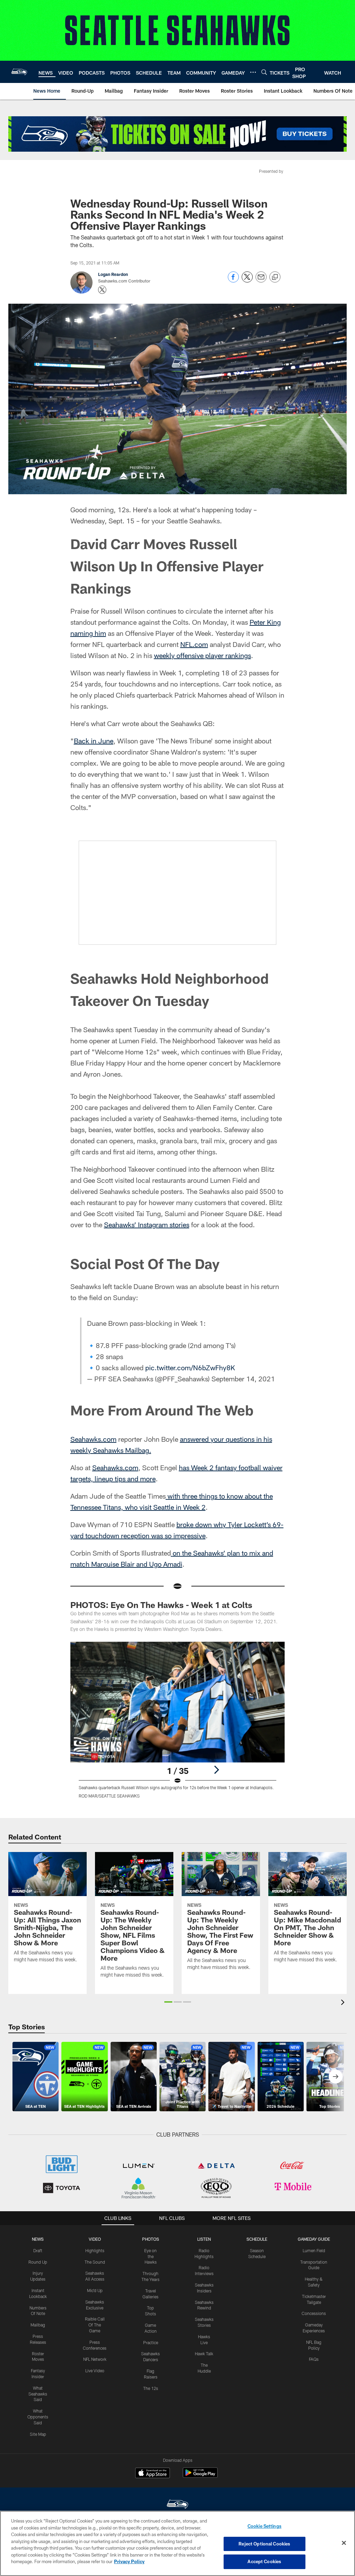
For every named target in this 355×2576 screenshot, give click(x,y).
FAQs (314, 2359)
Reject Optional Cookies (264, 2544)
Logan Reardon (113, 274)
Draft (38, 2250)
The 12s (151, 2388)
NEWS (38, 2239)
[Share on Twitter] (247, 281)
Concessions (314, 2313)
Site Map (38, 2434)
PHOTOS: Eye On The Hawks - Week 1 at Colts (161, 1605)
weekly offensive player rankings (202, 655)
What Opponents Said (38, 2417)
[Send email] (261, 281)
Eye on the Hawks (150, 2256)
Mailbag (38, 2325)
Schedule (257, 2239)
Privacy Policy (129, 2561)
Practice (151, 2342)
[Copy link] (275, 277)
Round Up (38, 2262)
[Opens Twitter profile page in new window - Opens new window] (102, 290)
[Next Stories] (336, 2077)
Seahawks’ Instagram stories (147, 1224)
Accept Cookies (264, 2561)
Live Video (95, 2371)
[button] (168, 2002)
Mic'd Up (95, 2290)
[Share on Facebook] (233, 281)
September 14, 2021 (243, 1379)
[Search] (264, 72)
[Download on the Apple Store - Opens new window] (153, 2474)
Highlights (95, 2250)
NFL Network (95, 2359)
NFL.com (194, 644)
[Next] (216, 1770)
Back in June (94, 741)
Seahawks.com (93, 1439)
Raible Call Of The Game (95, 2325)
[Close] (344, 2543)
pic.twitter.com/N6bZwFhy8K (190, 1367)
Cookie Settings (265, 2526)
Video (95, 2239)
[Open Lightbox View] (178, 1724)
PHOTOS (151, 2239)
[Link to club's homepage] (19, 72)
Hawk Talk (204, 2354)
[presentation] (344, 2003)
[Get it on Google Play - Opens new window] (200, 2476)
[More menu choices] (253, 72)
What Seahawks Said (38, 2394)
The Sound (95, 2262)
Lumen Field (314, 2250)
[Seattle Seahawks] (177, 2505)
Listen (204, 2239)
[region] (177, 2543)
